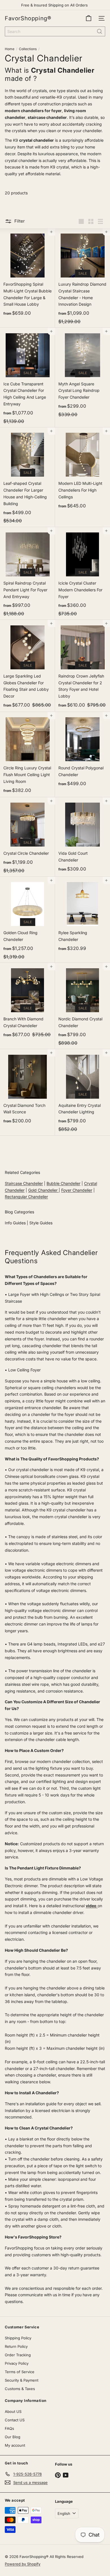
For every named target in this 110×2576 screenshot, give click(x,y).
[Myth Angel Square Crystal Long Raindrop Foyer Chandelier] (82, 374)
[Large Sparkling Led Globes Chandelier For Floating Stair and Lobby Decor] (27, 666)
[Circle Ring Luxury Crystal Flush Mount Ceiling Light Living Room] (27, 755)
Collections (28, 49)
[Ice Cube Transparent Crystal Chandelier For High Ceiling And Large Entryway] (27, 377)
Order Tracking (18, 2355)
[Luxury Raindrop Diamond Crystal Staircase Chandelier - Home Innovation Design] (82, 278)
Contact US (15, 2420)
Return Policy (16, 2346)
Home (10, 49)
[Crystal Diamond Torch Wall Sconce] (27, 1088)
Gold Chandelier (43, 1190)
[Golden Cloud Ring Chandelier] (27, 920)
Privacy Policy (17, 2363)
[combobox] (55, 31)
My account (15, 2445)
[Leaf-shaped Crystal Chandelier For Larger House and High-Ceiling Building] (27, 477)
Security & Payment (22, 2380)
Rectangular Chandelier (26, 1197)
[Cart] (89, 18)
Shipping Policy (18, 2338)
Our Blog (13, 2437)
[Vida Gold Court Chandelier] (82, 837)
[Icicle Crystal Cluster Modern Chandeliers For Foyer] (82, 574)
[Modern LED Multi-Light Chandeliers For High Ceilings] (82, 470)
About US (13, 2411)
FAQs (9, 2428)
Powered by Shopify (23, 2564)
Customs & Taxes (20, 2389)
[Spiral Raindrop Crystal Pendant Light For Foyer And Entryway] (27, 574)
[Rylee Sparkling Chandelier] (82, 916)
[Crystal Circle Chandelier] (27, 837)
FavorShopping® (28, 18)
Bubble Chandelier (63, 1183)
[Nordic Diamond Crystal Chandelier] (82, 1006)
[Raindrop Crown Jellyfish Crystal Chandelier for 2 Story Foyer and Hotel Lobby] (82, 666)
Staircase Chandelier (24, 1183)
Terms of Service (20, 2372)
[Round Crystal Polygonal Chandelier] (82, 751)
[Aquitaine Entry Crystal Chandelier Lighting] (82, 1092)
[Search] (100, 31)
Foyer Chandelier (77, 1190)
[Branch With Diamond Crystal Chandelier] (27, 1002)
